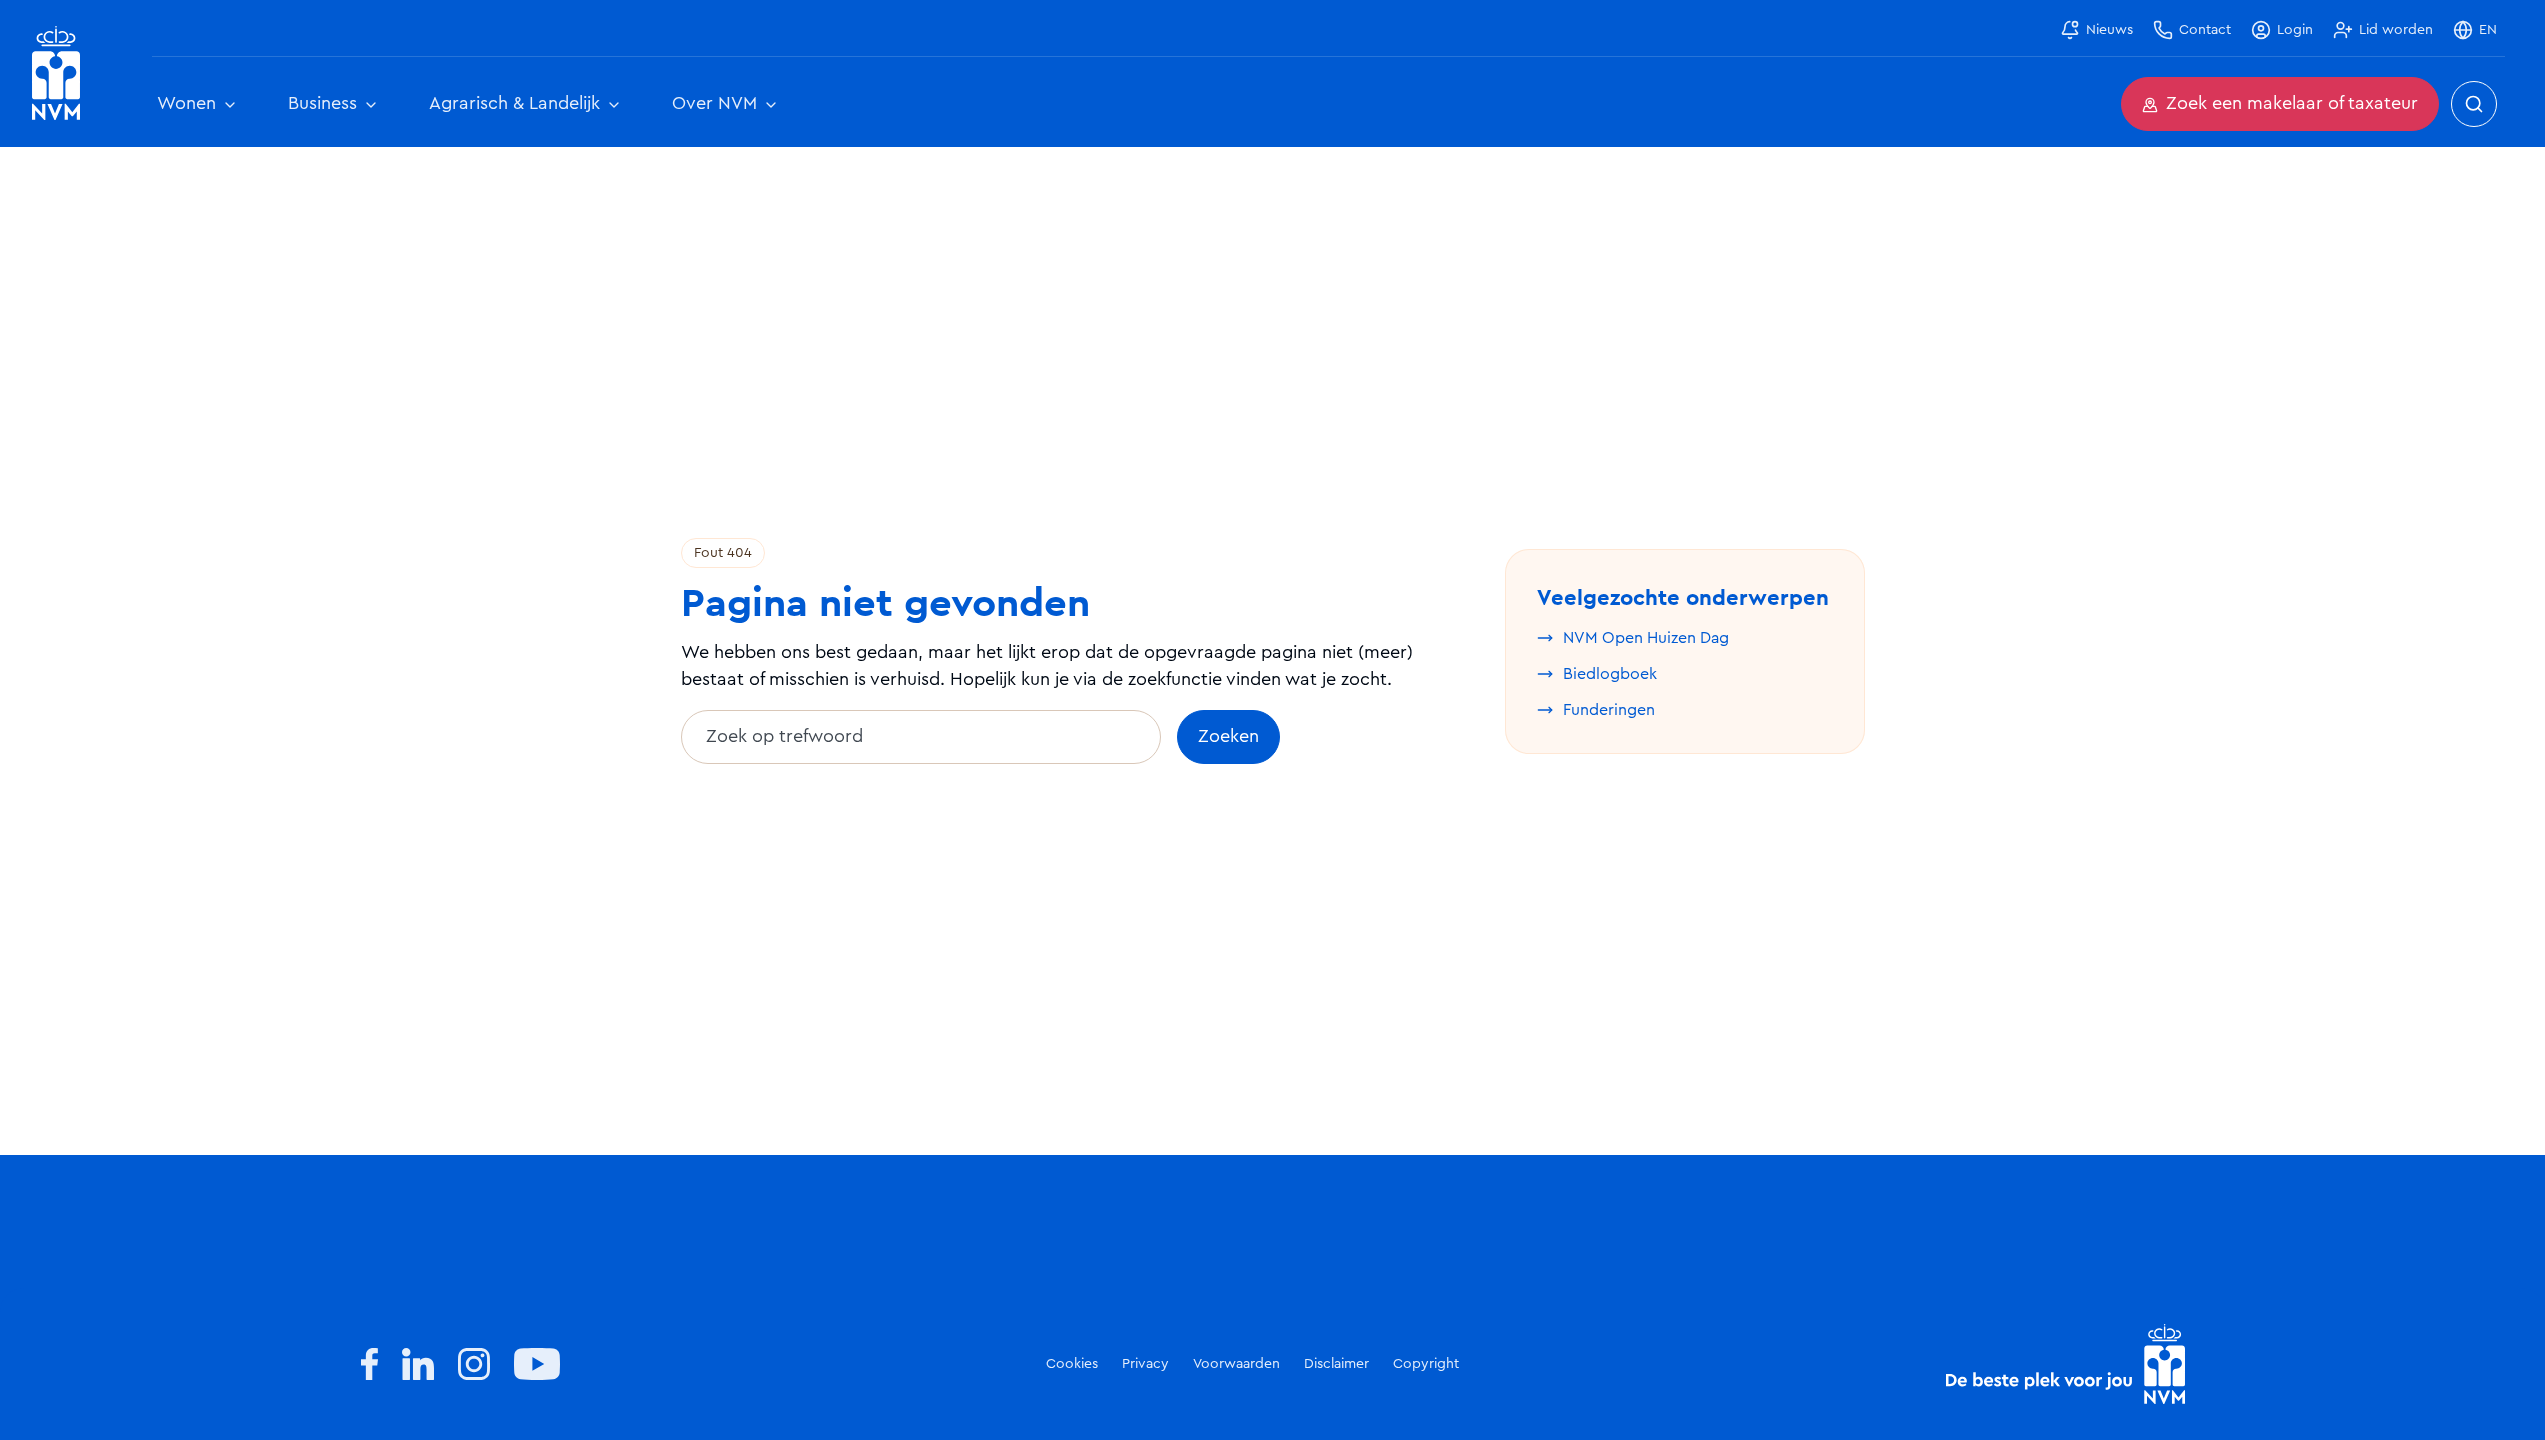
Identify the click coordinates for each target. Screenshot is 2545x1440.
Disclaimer (1336, 1364)
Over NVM (714, 104)
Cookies (1072, 1364)
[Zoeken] (2474, 104)
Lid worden (2396, 30)
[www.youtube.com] (537, 1364)
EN (2488, 30)
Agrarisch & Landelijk (514, 104)
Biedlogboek (1610, 674)
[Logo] (2065, 1364)
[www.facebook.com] (369, 1364)
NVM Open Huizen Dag (1646, 638)
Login (2295, 30)
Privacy (1145, 1364)
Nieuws (2109, 30)
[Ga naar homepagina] (56, 73)
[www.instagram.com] (474, 1364)
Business (322, 104)
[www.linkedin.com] (418, 1364)
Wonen (186, 104)
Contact (2205, 30)
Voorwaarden (1236, 1364)
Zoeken (1228, 737)
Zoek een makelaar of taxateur (2292, 104)
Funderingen (1609, 710)
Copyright (1426, 1364)
